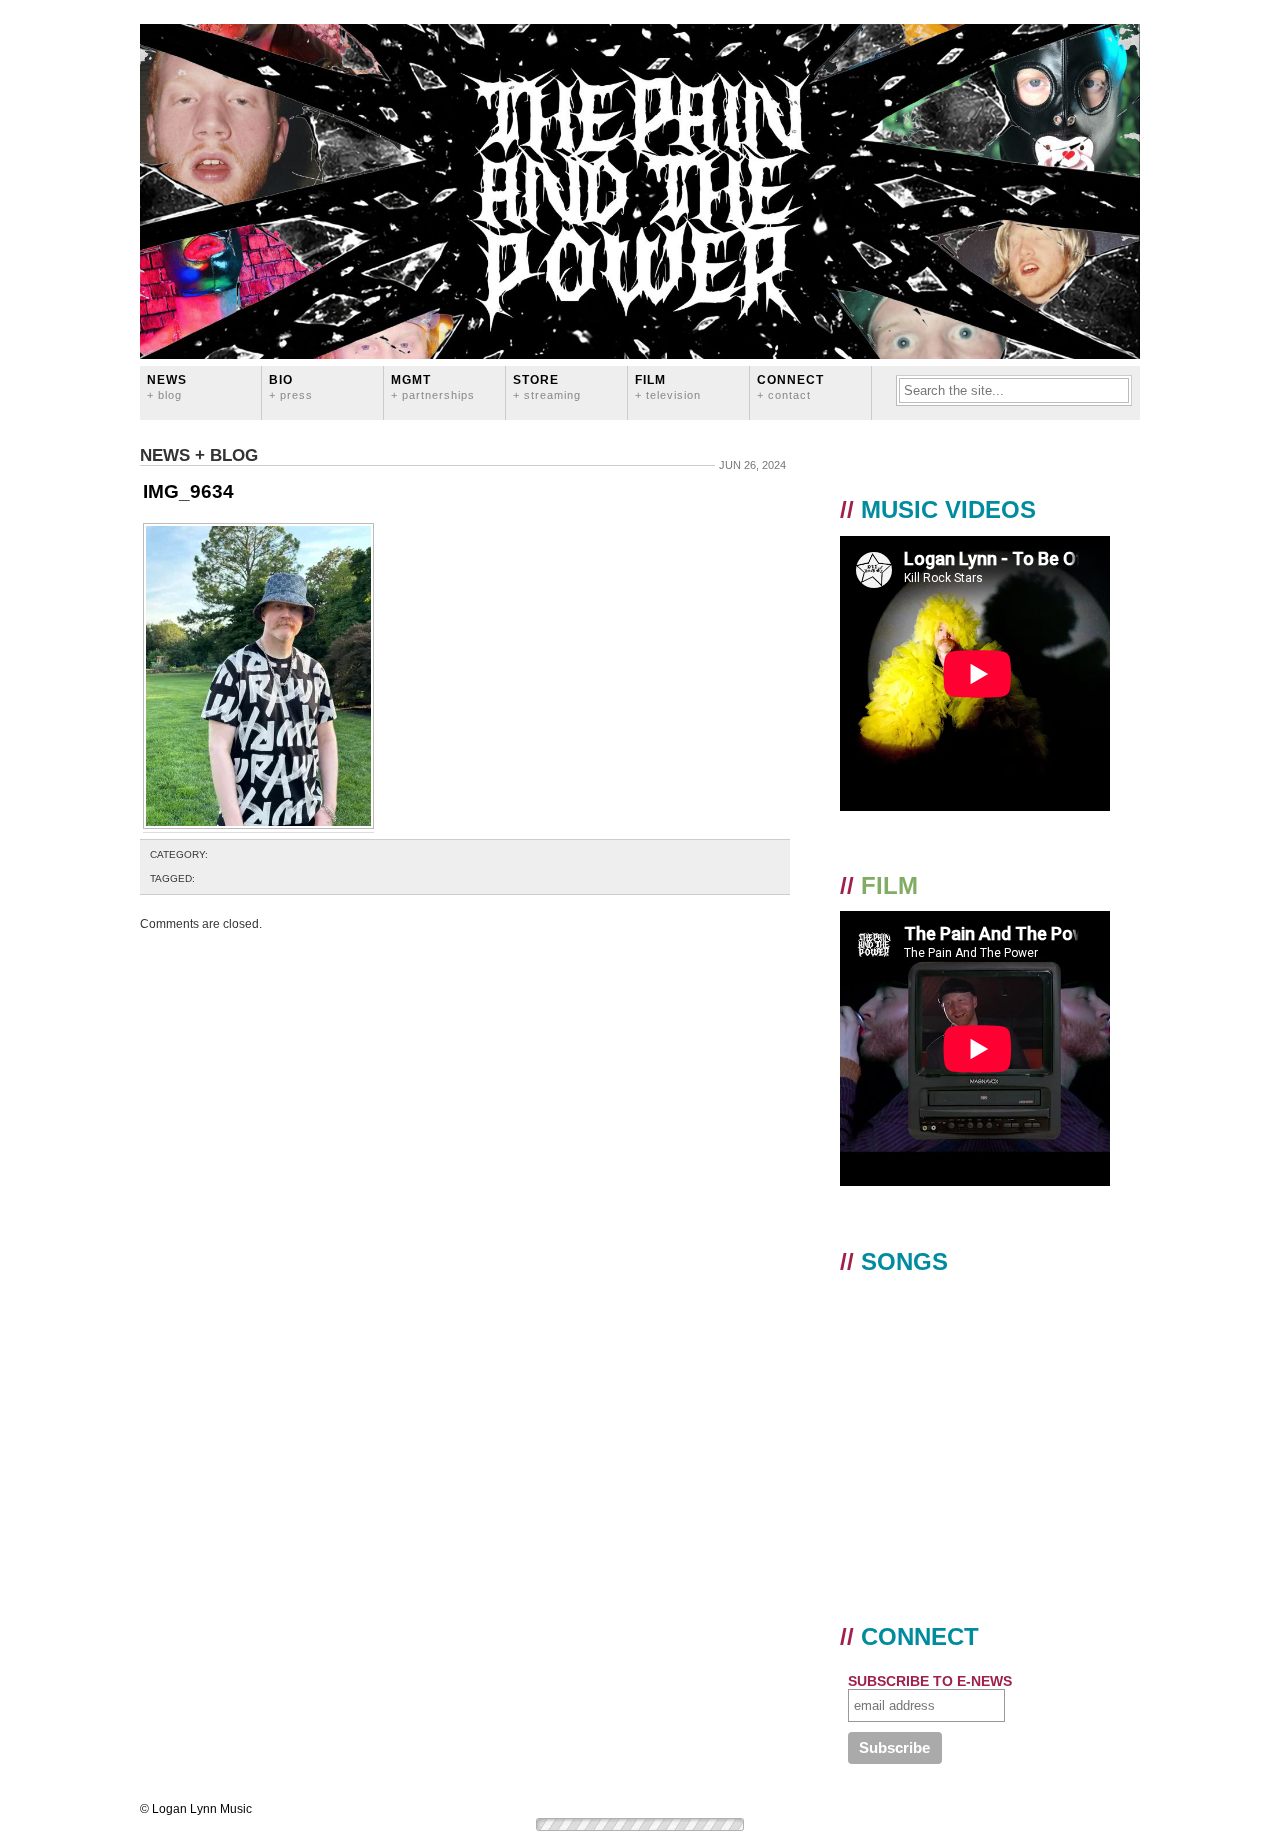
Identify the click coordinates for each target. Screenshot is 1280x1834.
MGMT (433, 386)
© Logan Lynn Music (196, 1809)
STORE (547, 386)
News (167, 386)
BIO (291, 386)
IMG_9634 (188, 491)
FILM (668, 386)
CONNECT (790, 386)
